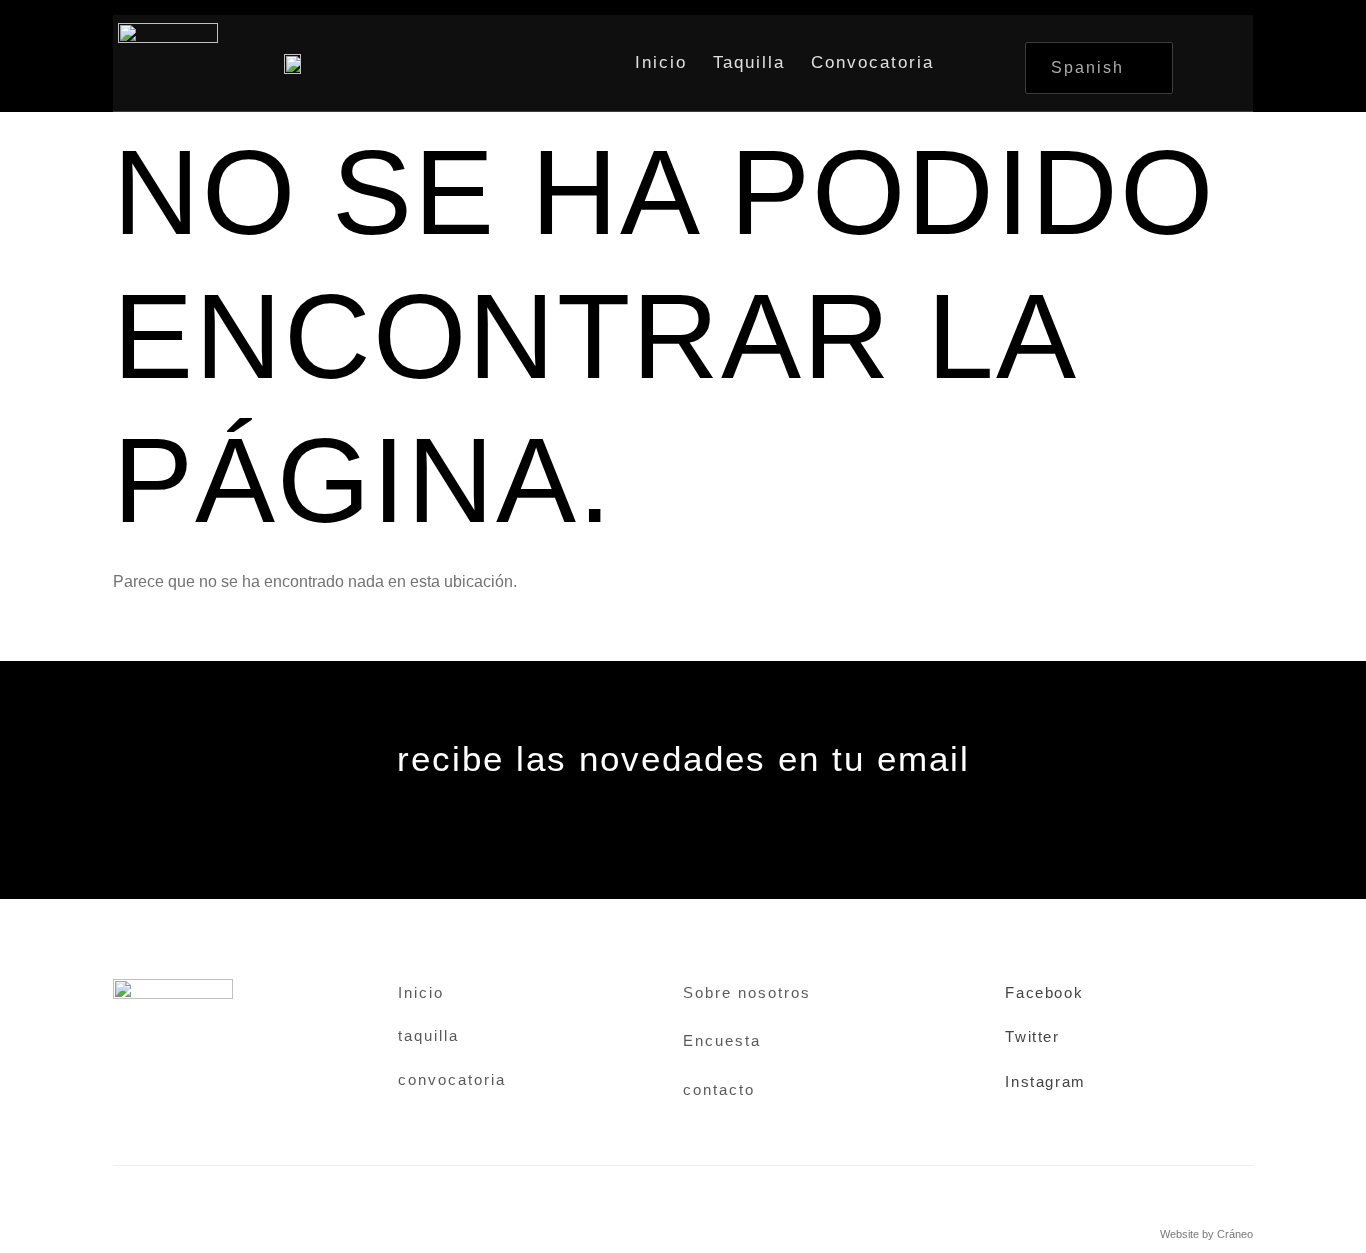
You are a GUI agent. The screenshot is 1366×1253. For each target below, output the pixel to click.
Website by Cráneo (1206, 1234)
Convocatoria (872, 62)
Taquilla (749, 62)
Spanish (1087, 67)
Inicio (661, 62)
